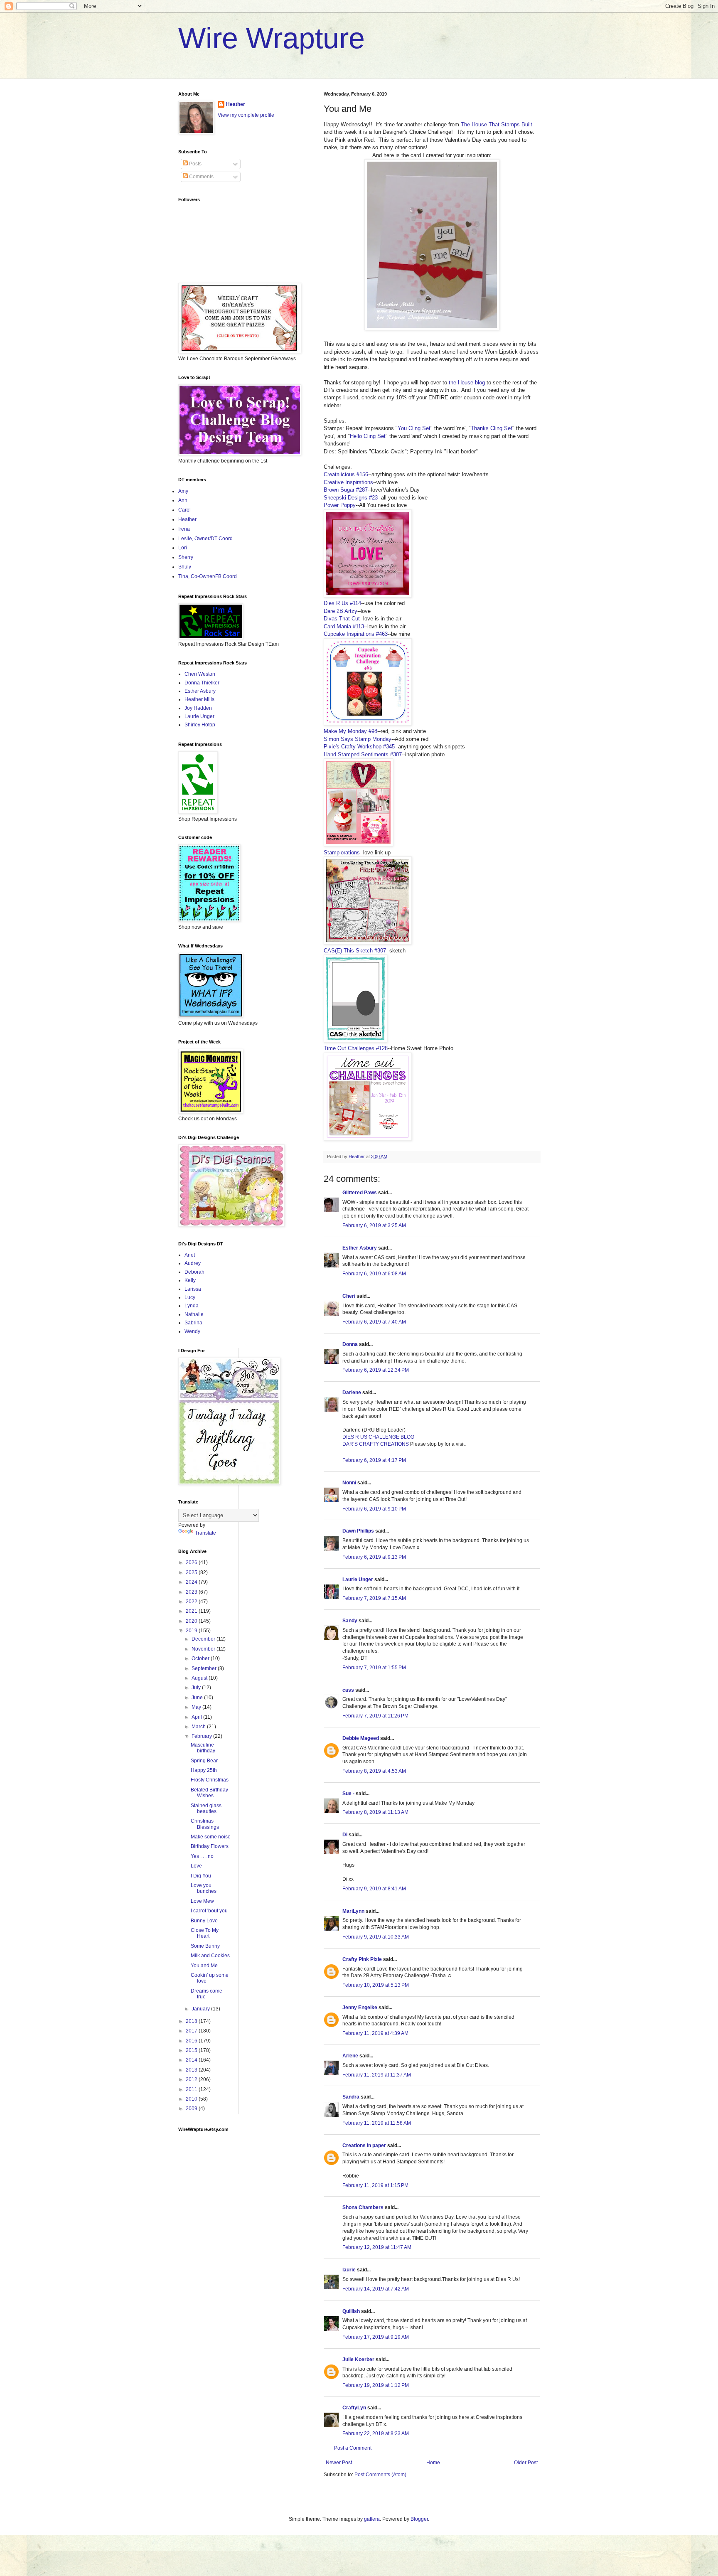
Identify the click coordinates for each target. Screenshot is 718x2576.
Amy (183, 491)
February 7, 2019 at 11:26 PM (375, 1716)
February (202, 1736)
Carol (184, 510)
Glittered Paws (360, 1193)
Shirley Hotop (200, 725)
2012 (192, 2079)
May (197, 1707)
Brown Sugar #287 (346, 490)
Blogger (419, 2519)
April (197, 1717)
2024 (192, 1582)
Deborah (194, 1272)
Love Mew (202, 1901)
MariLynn (353, 1911)
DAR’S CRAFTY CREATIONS (376, 1444)
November (204, 1649)
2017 (192, 2031)
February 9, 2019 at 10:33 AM (376, 1937)
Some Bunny (205, 1946)
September (205, 1668)
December (204, 1639)
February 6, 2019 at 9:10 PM (374, 1509)
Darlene (352, 1393)
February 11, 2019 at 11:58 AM (377, 2123)
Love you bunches (204, 1888)
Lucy (190, 1297)
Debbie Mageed (361, 1738)
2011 (192, 2089)
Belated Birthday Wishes (209, 1793)
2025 (192, 1572)
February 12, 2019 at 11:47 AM (377, 2247)
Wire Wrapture (272, 38)
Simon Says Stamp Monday (358, 739)
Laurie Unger (358, 1580)
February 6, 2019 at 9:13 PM (374, 1557)
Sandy (350, 1621)
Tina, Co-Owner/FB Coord (208, 576)
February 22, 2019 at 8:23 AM (376, 2433)
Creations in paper (364, 2145)
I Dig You (201, 1876)
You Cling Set (414, 428)
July (197, 1688)
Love (196, 1866)
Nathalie (194, 1314)
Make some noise (211, 1837)
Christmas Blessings (205, 1824)
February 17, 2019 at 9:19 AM (376, 2337)
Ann (183, 500)
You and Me (204, 1966)
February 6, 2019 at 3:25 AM (374, 1225)
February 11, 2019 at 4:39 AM (375, 2033)
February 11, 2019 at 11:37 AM (377, 2075)
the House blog (467, 383)
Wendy (192, 1331)
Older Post (526, 2463)
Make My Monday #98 (350, 731)
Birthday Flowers (210, 1846)
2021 (192, 1611)
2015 (192, 2050)
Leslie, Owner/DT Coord (205, 539)
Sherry (186, 557)
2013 (192, 2070)
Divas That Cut (342, 619)
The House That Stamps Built (497, 124)
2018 (192, 2021)
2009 (192, 2109)
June (198, 1698)
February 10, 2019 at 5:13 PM (376, 1985)
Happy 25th (204, 1770)
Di (345, 1835)
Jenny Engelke (360, 2008)
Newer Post (339, 2463)
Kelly (190, 1280)
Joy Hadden (198, 708)
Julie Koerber (358, 2359)
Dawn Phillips (358, 1531)
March (199, 1727)
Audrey (193, 1263)
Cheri (349, 1296)
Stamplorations (342, 853)
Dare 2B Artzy (341, 611)
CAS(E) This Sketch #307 (355, 951)
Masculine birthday (203, 1748)
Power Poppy (340, 505)
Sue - (348, 1794)
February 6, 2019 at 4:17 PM (374, 1460)
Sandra (351, 2097)
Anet (190, 1255)
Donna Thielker (202, 683)
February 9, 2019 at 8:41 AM (374, 1889)
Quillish (351, 2311)
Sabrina (193, 1323)
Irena (184, 529)
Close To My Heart (205, 1933)
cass (348, 1690)
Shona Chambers (363, 2207)
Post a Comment (353, 2448)
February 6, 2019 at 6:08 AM (374, 1274)
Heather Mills (199, 699)
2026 (192, 1562)
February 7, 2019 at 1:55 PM (374, 1668)
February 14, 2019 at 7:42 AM (376, 2289)
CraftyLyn (354, 2408)
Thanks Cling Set (492, 428)
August (200, 1678)
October (201, 1658)
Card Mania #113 (344, 626)
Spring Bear (204, 1761)
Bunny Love (204, 1921)
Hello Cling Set (368, 436)
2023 (192, 1592)
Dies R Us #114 (342, 603)
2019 (192, 1631)
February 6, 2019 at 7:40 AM (374, 1322)
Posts (195, 164)
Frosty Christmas (210, 1780)
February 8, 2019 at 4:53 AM (374, 1771)
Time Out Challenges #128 (356, 1048)
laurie (349, 2270)
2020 (192, 1621)
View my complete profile (246, 115)
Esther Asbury (360, 1248)
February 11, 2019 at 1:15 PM (375, 2185)
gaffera (372, 2519)
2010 (192, 2099)
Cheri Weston (200, 674)
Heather (236, 104)
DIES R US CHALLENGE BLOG (378, 1437)
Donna (350, 1344)
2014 (192, 2060)
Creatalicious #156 (346, 474)
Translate (205, 1533)
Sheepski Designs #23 (351, 498)
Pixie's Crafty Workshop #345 (359, 747)
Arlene (350, 2056)
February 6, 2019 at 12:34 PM (376, 1370)
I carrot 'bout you (209, 1911)
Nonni (349, 1483)
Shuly (185, 567)
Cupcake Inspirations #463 (356, 634)
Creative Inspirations (348, 482)
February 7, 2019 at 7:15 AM (374, 1598)
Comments (201, 177)
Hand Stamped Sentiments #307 (363, 754)
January (201, 2009)
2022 (192, 1602)
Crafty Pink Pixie (362, 1959)
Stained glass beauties (206, 1808)
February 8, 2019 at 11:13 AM (375, 1812)
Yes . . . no (202, 1856)
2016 (192, 2041)
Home (433, 2463)
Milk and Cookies (210, 1956)
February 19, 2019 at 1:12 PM (376, 2385)
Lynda (192, 1306)
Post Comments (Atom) (380, 2475)
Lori (183, 548)
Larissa (193, 1289)
